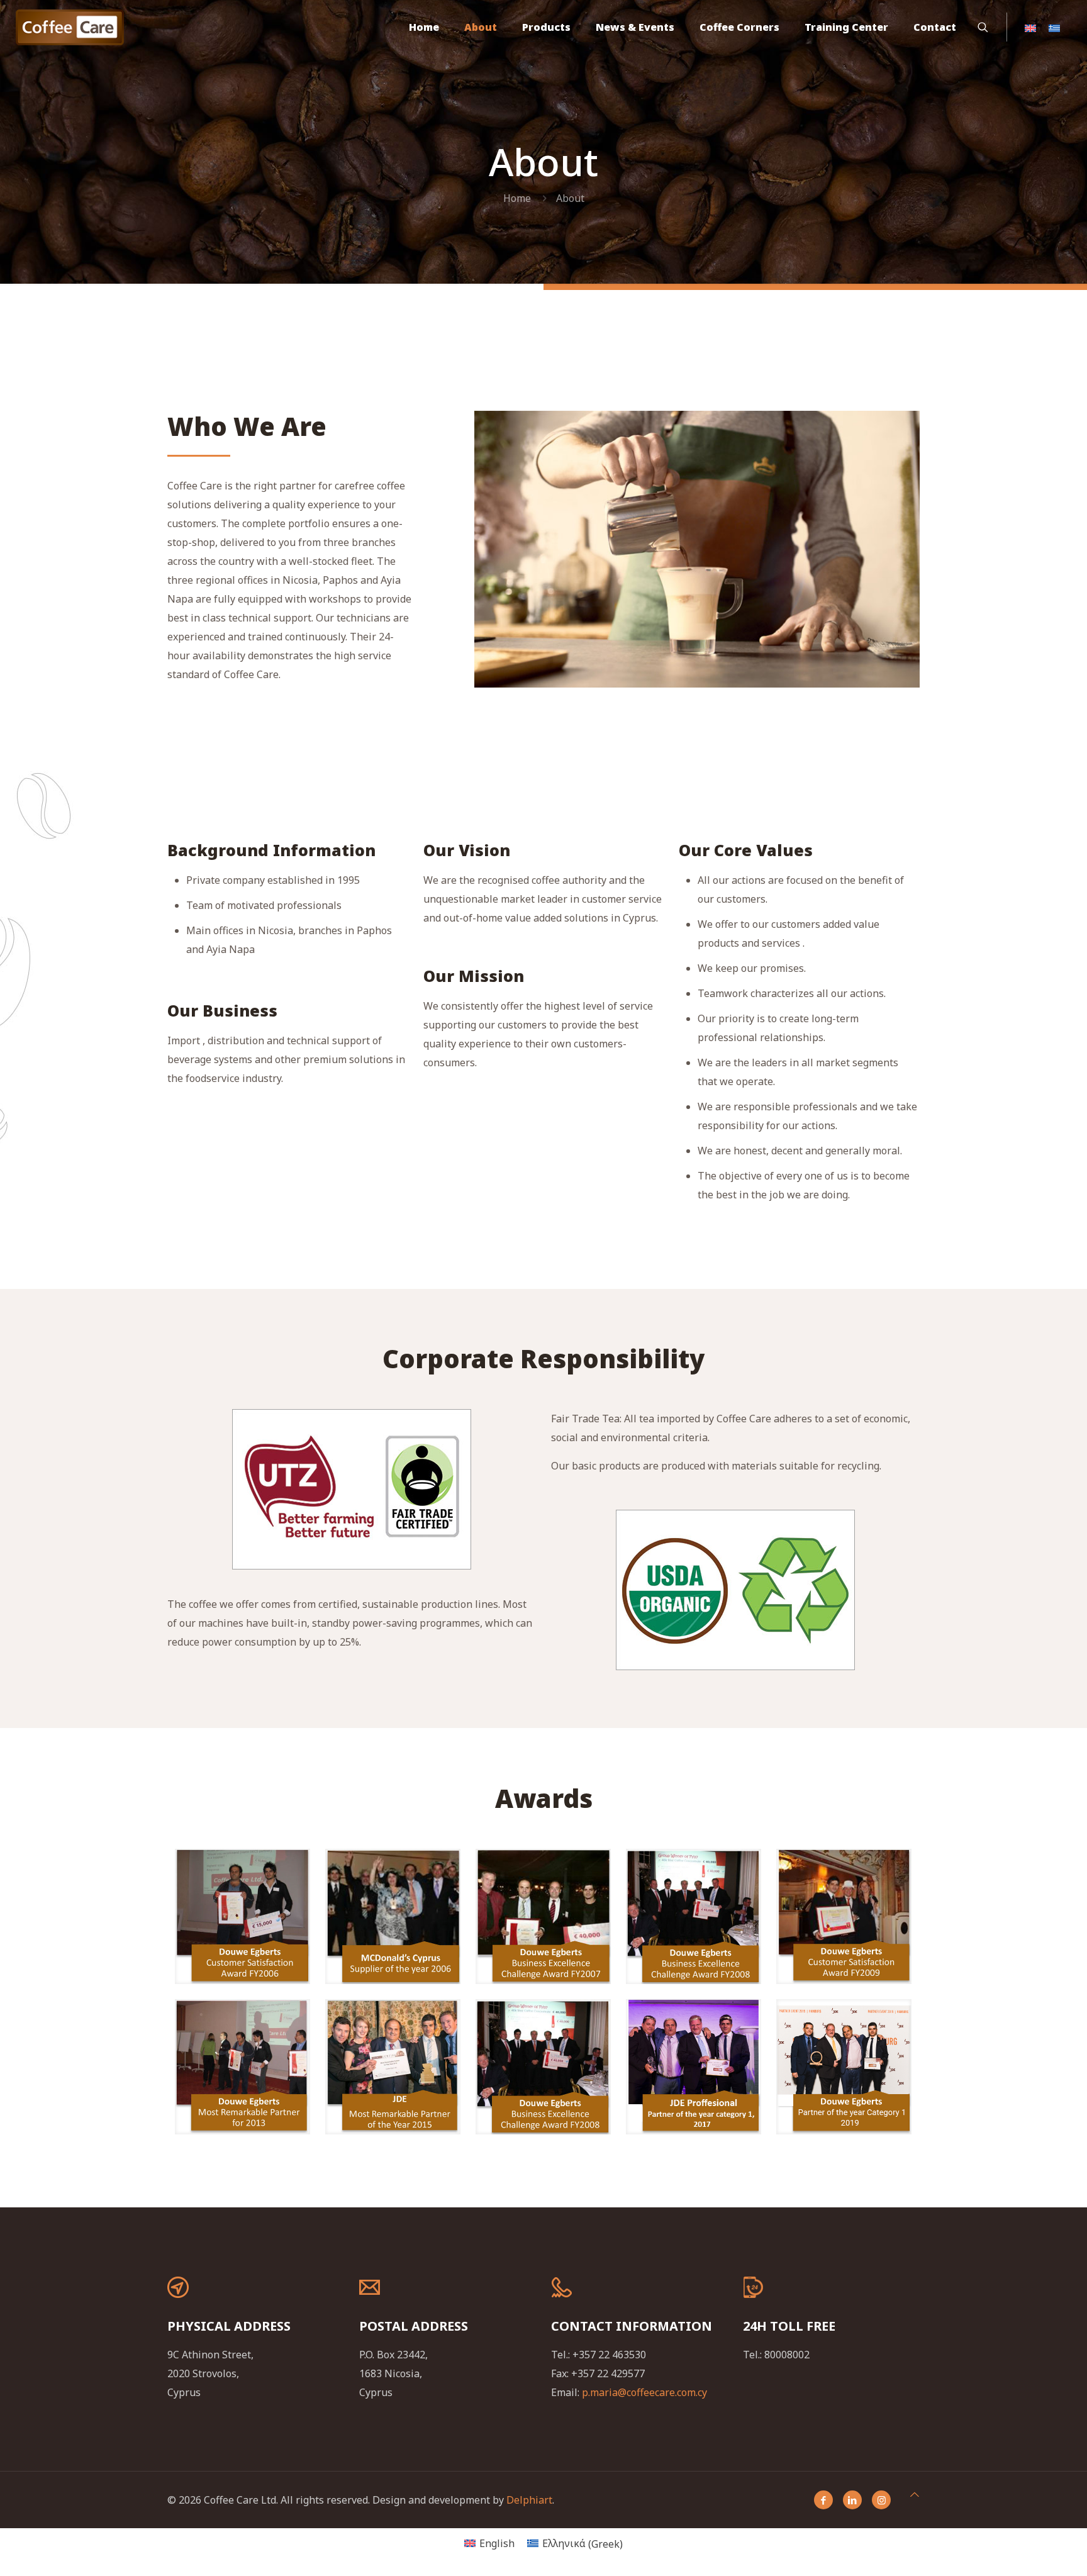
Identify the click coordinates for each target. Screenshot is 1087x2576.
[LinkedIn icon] (852, 2500)
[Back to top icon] (915, 2494)
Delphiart (529, 2500)
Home (517, 198)
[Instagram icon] (881, 2500)
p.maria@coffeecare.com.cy (644, 2392)
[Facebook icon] (823, 2500)
